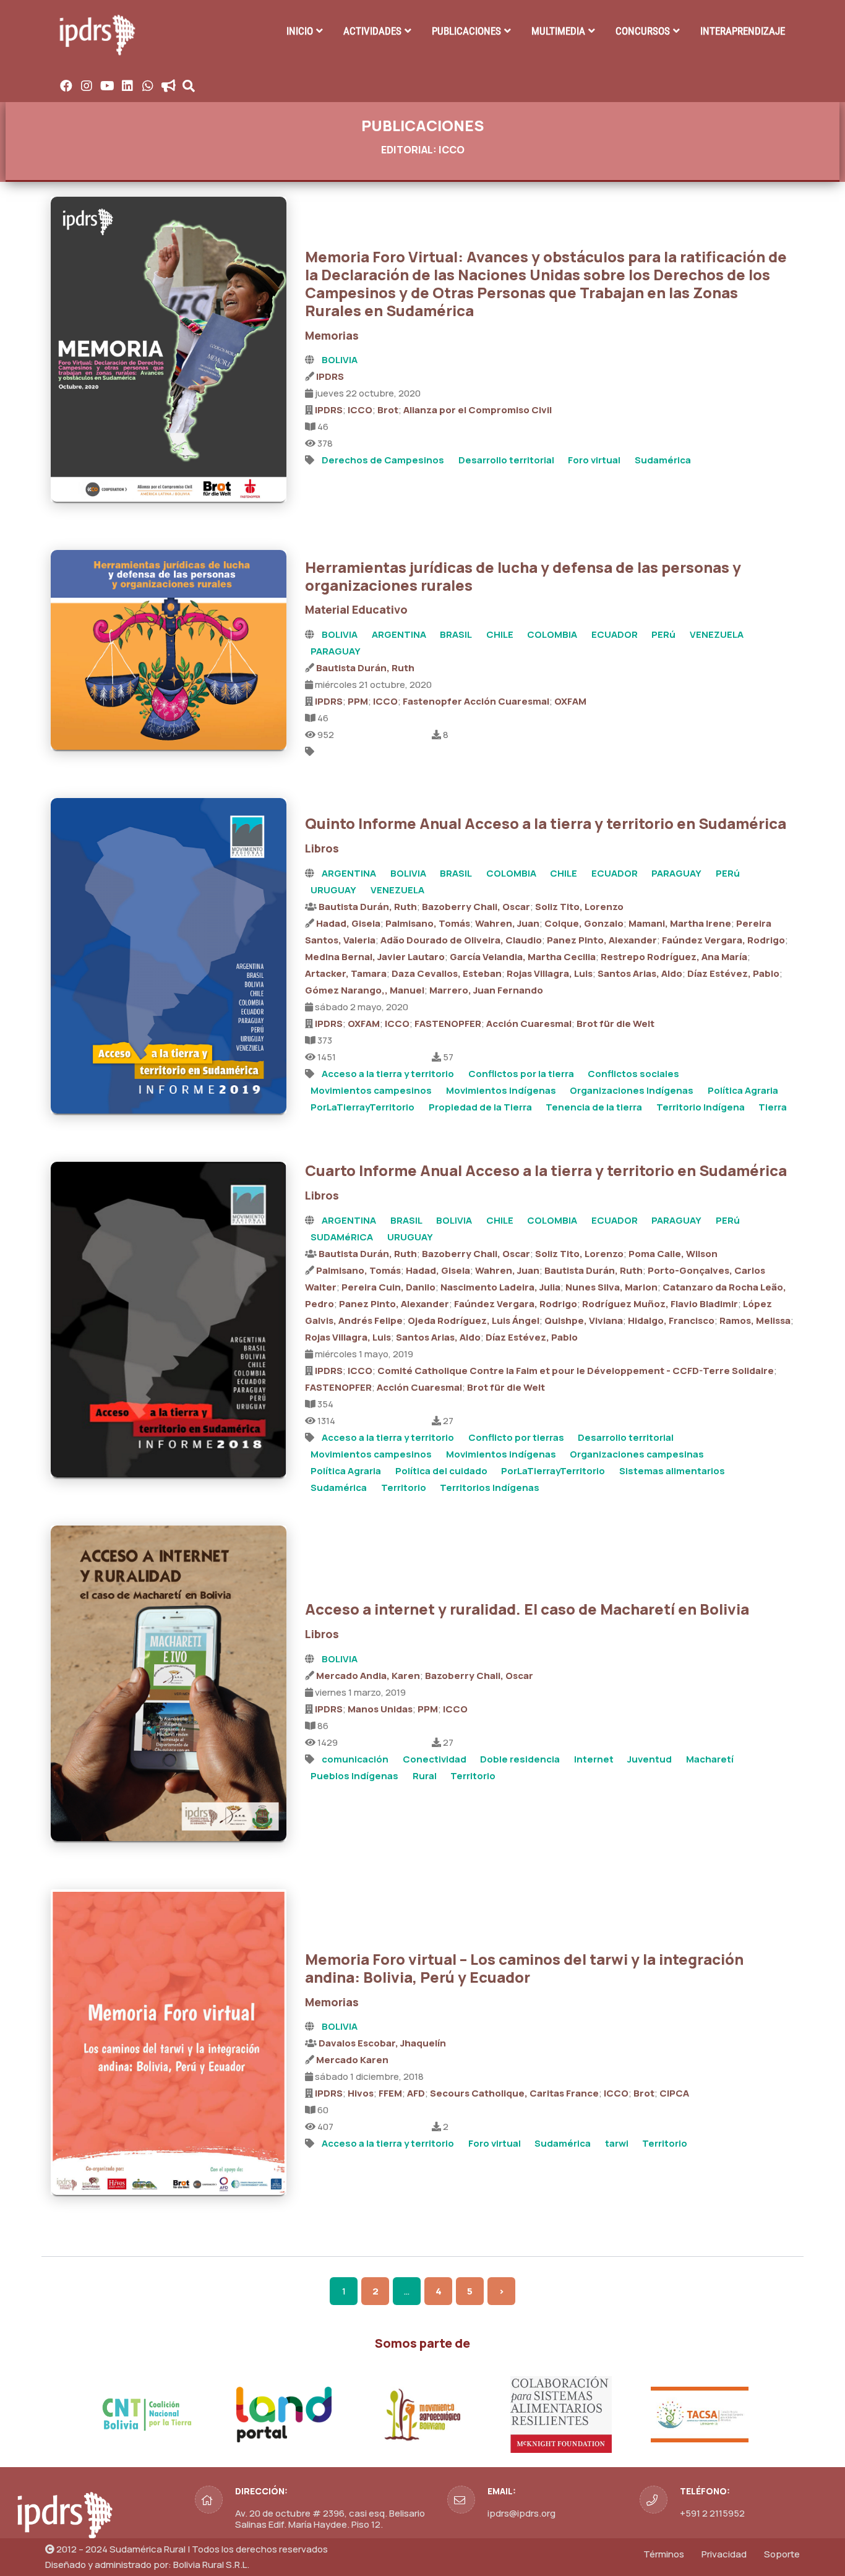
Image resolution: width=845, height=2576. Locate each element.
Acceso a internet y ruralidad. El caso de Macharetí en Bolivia (527, 1609)
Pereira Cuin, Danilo (388, 1287)
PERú (663, 634)
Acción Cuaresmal (529, 1024)
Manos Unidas (380, 1709)
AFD (416, 2093)
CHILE (500, 634)
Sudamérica (663, 460)
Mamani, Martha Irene (680, 923)
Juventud (650, 1759)
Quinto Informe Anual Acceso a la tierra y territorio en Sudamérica (546, 823)
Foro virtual (594, 460)
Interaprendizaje (743, 31)
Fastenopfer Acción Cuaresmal (476, 701)
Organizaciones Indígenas (632, 1090)
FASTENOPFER (448, 1024)
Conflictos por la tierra (521, 1074)
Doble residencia (520, 1759)
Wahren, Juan (507, 923)
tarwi (617, 2143)
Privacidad (724, 2554)
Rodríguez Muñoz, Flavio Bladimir (660, 1304)
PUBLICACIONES (466, 31)
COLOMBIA (552, 634)
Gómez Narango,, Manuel (365, 990)
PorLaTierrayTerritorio (362, 1107)
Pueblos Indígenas (354, 1776)
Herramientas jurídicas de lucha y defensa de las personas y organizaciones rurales (523, 576)
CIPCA (674, 2093)
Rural (425, 1776)
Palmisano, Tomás (428, 923)
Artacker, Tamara (346, 973)
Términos (664, 2554)
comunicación (355, 1759)
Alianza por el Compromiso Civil (478, 410)
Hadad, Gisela (348, 923)
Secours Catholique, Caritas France (514, 2093)
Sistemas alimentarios (672, 1471)
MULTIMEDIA (558, 31)
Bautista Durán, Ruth (365, 668)
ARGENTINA (399, 634)
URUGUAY (333, 890)
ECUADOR (615, 634)
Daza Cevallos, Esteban (447, 973)
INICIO (300, 31)
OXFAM (570, 701)
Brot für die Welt (616, 1024)
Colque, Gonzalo (584, 923)
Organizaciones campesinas (637, 1454)
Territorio (404, 1488)
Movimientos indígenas (501, 1090)
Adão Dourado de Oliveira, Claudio (461, 940)
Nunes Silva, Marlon (611, 1287)
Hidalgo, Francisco (671, 1320)
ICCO (360, 410)
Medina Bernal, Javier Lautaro (375, 957)
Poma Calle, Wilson (673, 1254)
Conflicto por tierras (516, 1437)
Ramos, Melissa (755, 1320)
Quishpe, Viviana (584, 1320)
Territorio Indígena (701, 1107)
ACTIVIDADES (372, 31)
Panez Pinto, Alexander (602, 940)
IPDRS (330, 376)
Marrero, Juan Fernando (486, 990)
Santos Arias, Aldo (640, 973)
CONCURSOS (643, 31)
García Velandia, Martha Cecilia (523, 957)
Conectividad (435, 1759)
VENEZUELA (717, 634)
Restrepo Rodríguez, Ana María (674, 957)
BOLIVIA (340, 360)
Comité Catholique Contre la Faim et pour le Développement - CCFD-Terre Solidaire (576, 1371)
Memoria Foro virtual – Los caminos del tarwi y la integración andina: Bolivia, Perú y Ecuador (524, 1968)
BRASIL (456, 634)
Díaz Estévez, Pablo (733, 973)
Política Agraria (743, 1090)
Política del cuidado (441, 1471)
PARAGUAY (336, 651)
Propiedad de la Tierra (480, 1107)
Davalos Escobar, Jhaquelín (382, 2043)
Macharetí (710, 1759)
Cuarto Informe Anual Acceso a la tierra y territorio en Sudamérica (546, 1170)
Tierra (773, 1107)
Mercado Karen (352, 2060)
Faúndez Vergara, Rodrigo (723, 940)
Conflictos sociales (633, 1074)
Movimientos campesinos (371, 1090)
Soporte (782, 2554)
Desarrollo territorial (506, 460)
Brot (388, 410)
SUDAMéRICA (342, 1237)
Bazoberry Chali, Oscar (476, 907)
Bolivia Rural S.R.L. (211, 2565)
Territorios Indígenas (490, 1488)
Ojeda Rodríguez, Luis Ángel (474, 1320)
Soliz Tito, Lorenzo (579, 907)
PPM (358, 701)
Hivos (361, 2093)
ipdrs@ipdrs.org (521, 2513)
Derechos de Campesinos (383, 460)
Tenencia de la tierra (594, 1107)
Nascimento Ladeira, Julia (500, 1287)
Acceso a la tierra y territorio (388, 1074)
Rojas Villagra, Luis (550, 973)
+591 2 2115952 (712, 2513)
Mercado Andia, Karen (368, 1676)
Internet (594, 1759)
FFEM (390, 2093)
